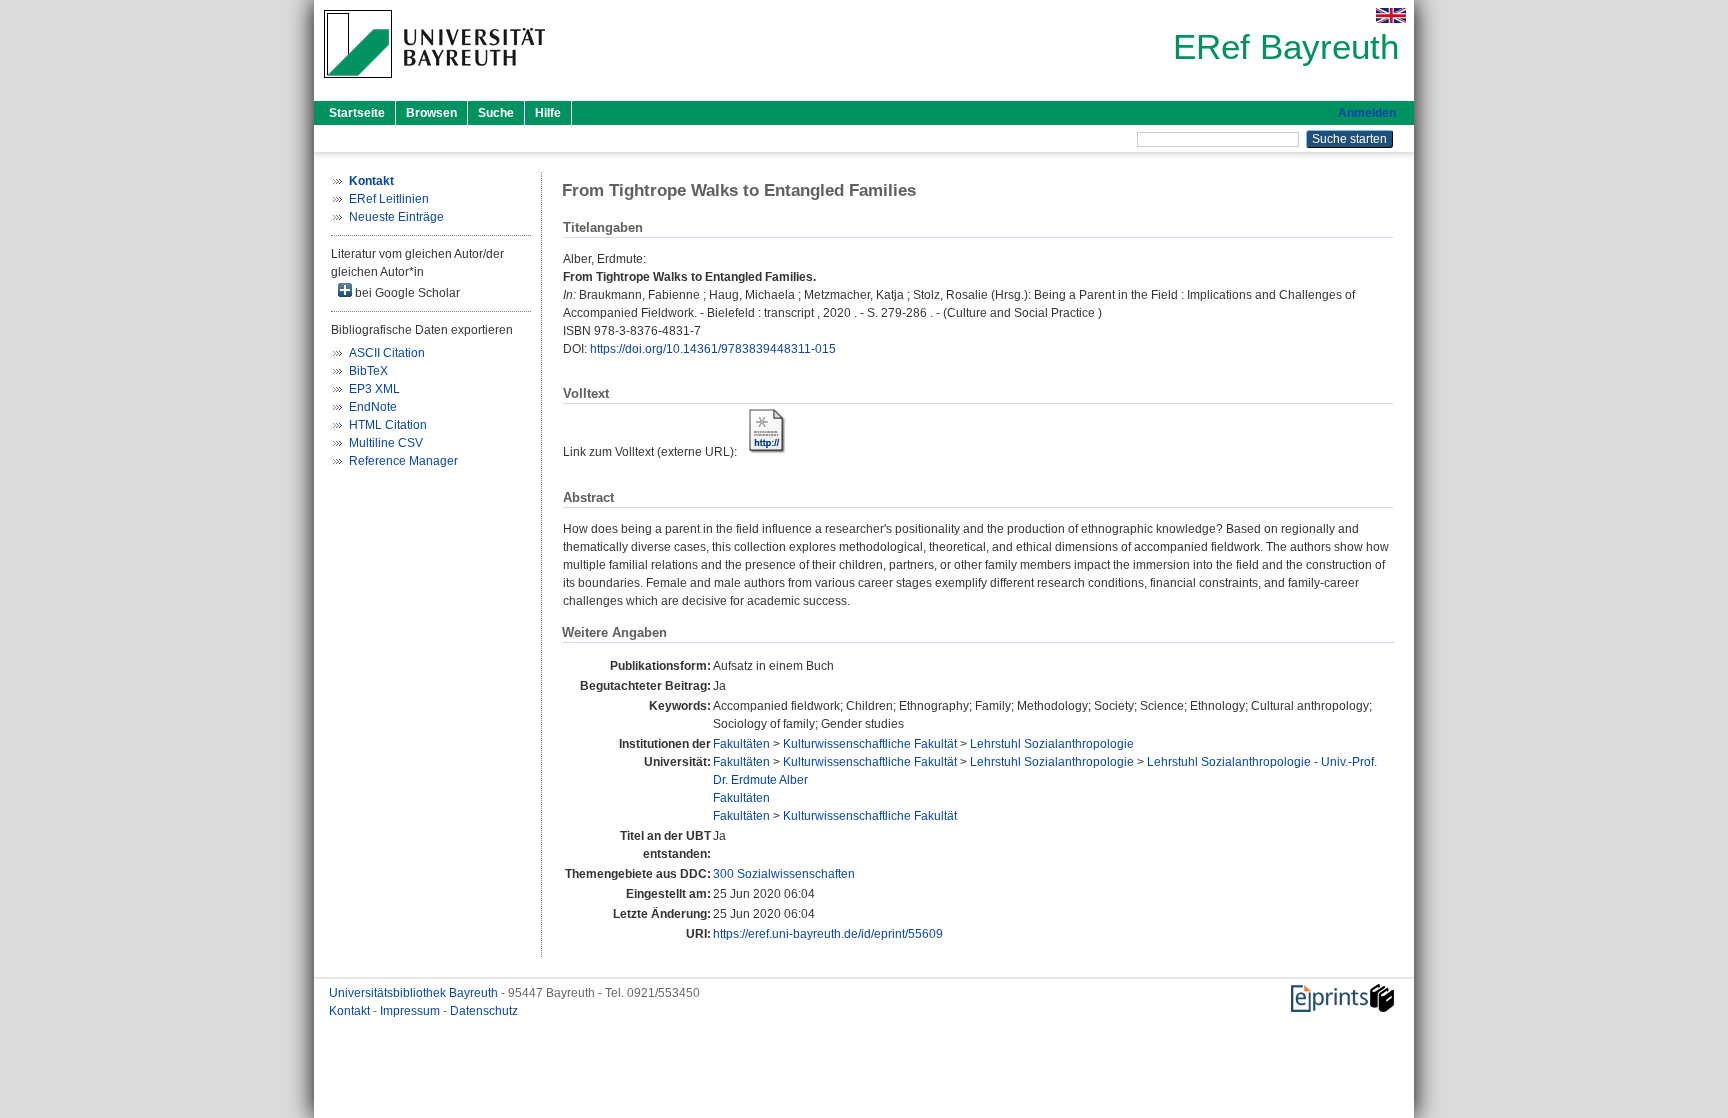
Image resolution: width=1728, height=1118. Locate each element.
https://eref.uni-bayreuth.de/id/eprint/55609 (828, 934)
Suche (496, 113)
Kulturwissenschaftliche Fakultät (870, 744)
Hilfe (548, 113)
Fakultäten (741, 744)
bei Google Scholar (406, 293)
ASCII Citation (387, 353)
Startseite (357, 113)
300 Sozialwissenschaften (784, 874)
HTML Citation (388, 425)
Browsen (431, 113)
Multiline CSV (386, 443)
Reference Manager (403, 461)
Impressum (411, 1011)
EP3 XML (374, 389)
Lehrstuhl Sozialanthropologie (1052, 744)
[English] (1391, 15)
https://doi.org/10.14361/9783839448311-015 (713, 349)
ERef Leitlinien (389, 199)
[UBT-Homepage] (434, 84)
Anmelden (1367, 113)
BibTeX (368, 371)
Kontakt (351, 1011)
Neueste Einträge (396, 217)
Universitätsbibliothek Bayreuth (415, 993)
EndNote (373, 407)
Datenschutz (484, 1011)
